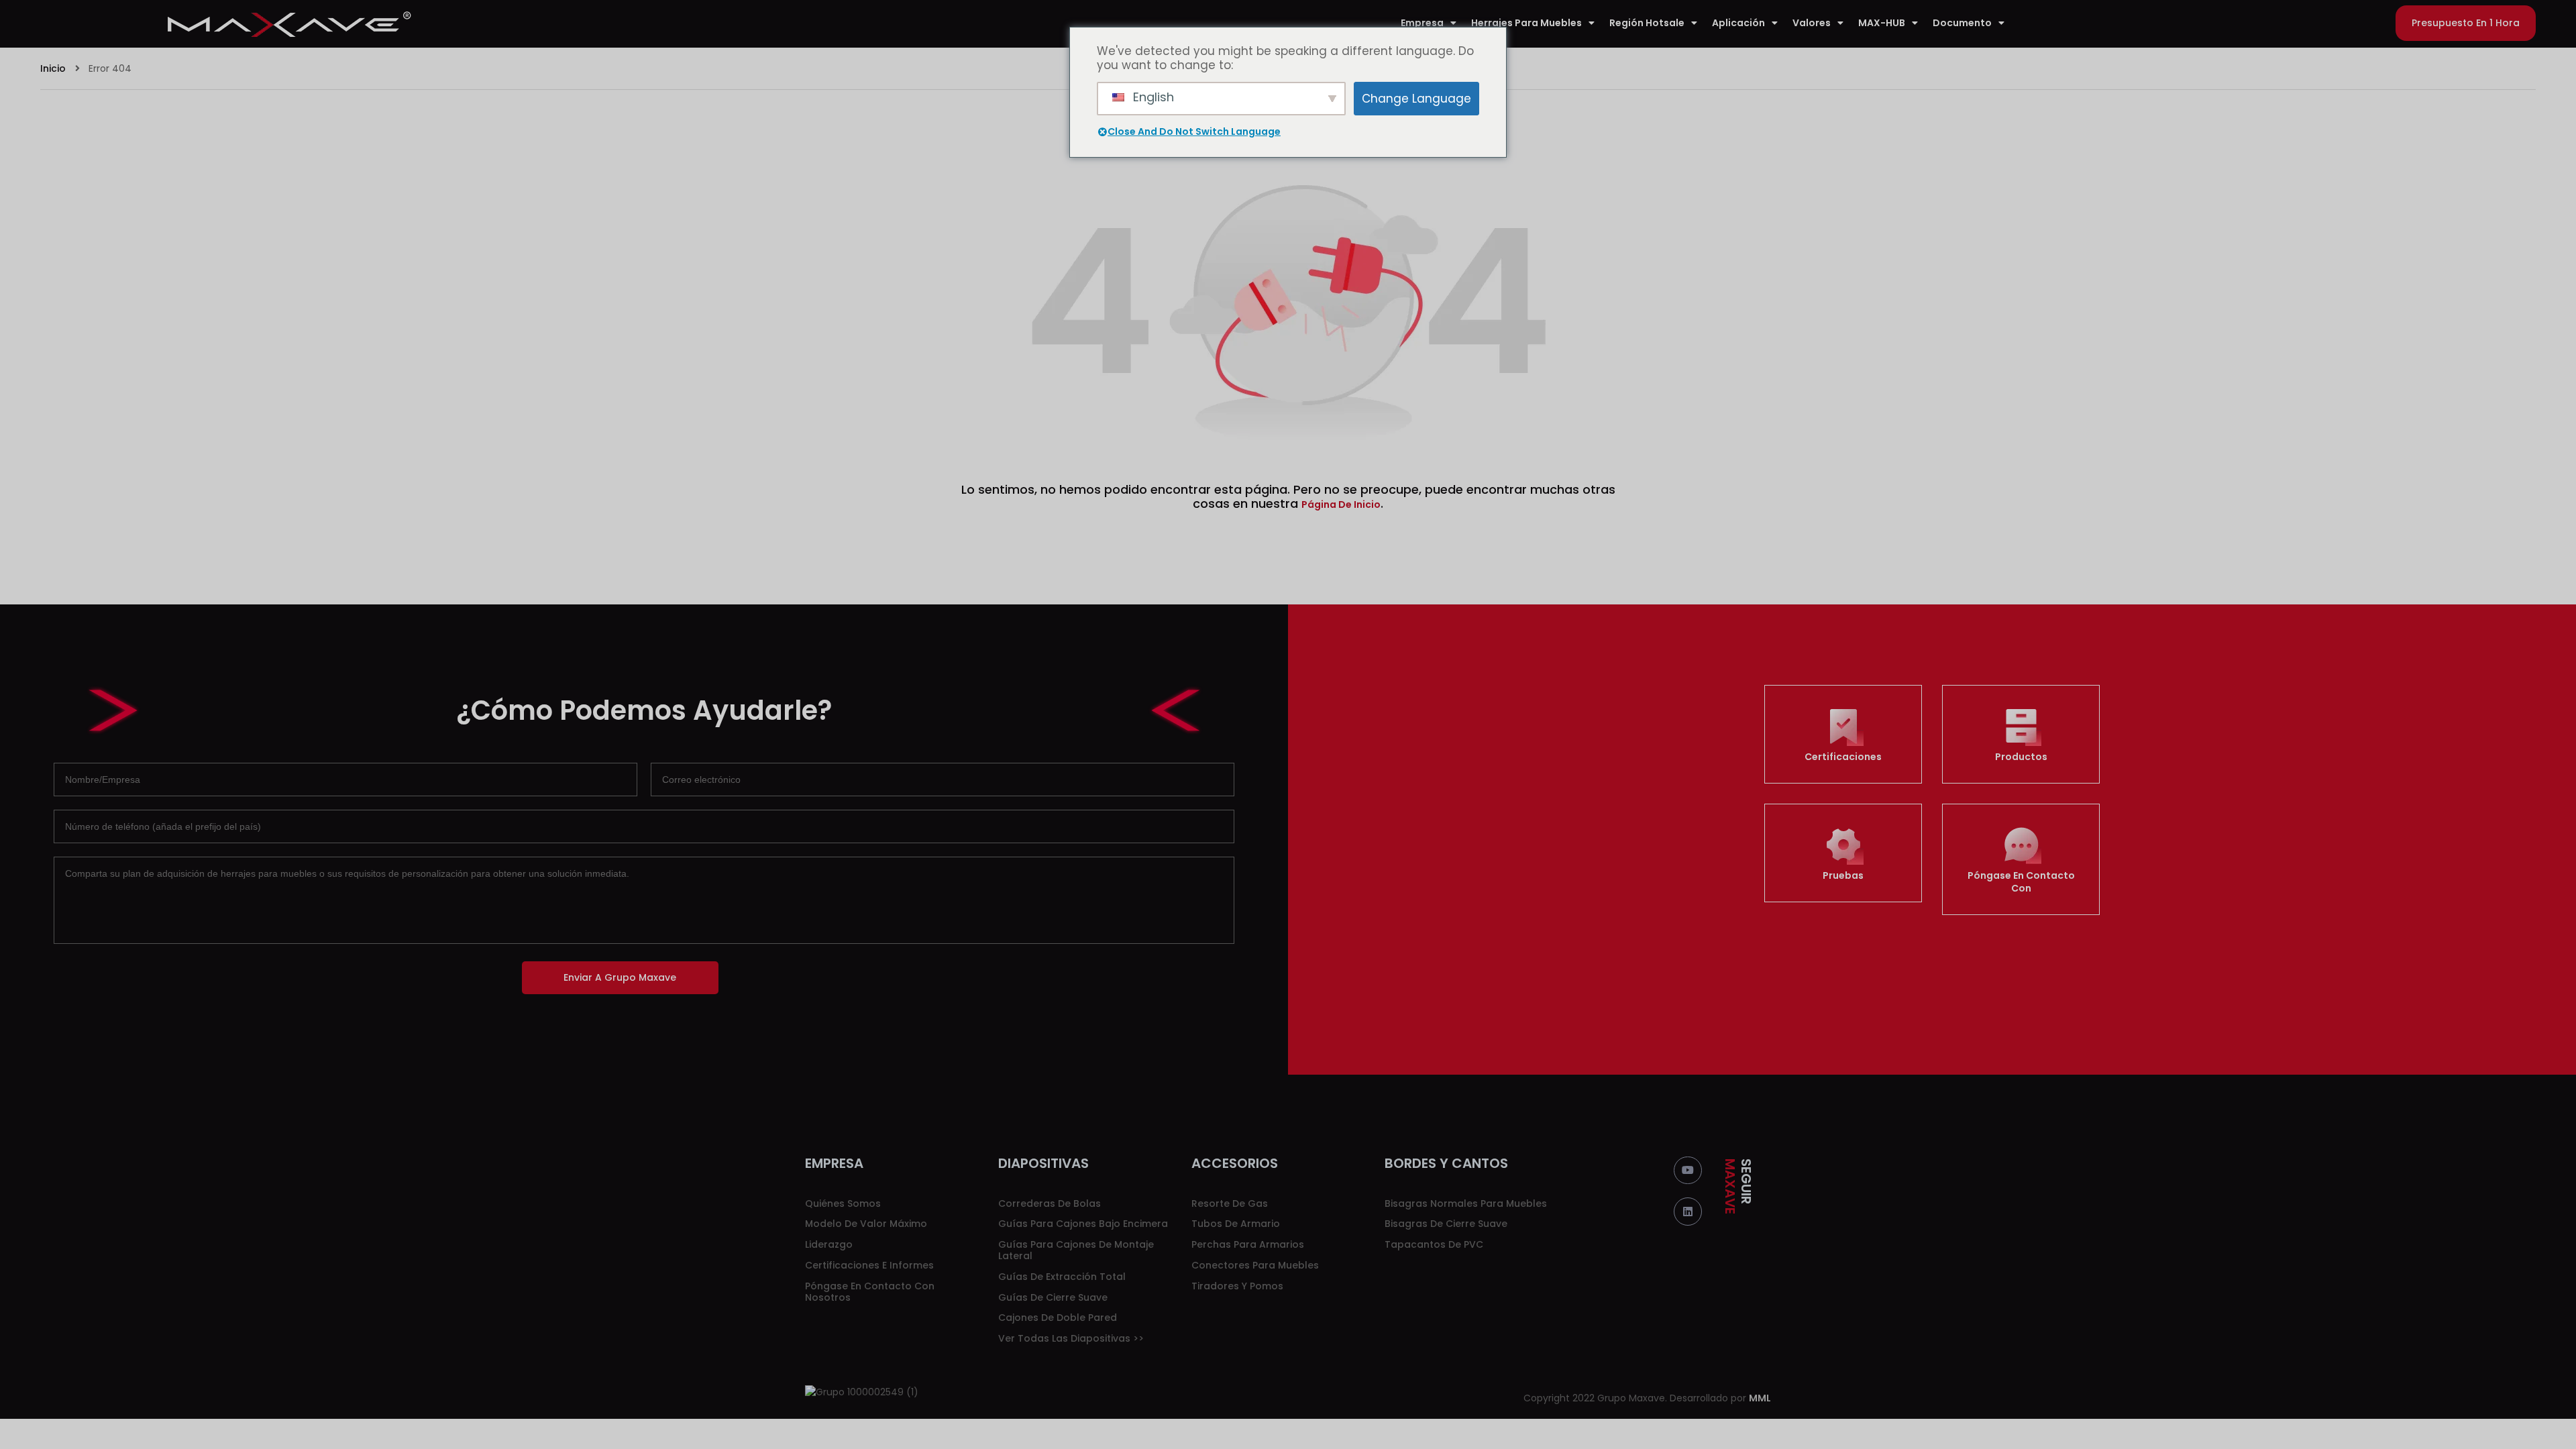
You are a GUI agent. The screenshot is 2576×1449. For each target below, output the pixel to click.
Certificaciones (1843, 757)
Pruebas (1843, 875)
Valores (1812, 23)
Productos (2021, 757)
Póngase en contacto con (2021, 882)
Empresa (1422, 23)
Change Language (1416, 99)
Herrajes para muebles (1526, 23)
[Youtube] (1688, 1171)
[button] (2466, 23)
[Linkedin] (1688, 1212)
